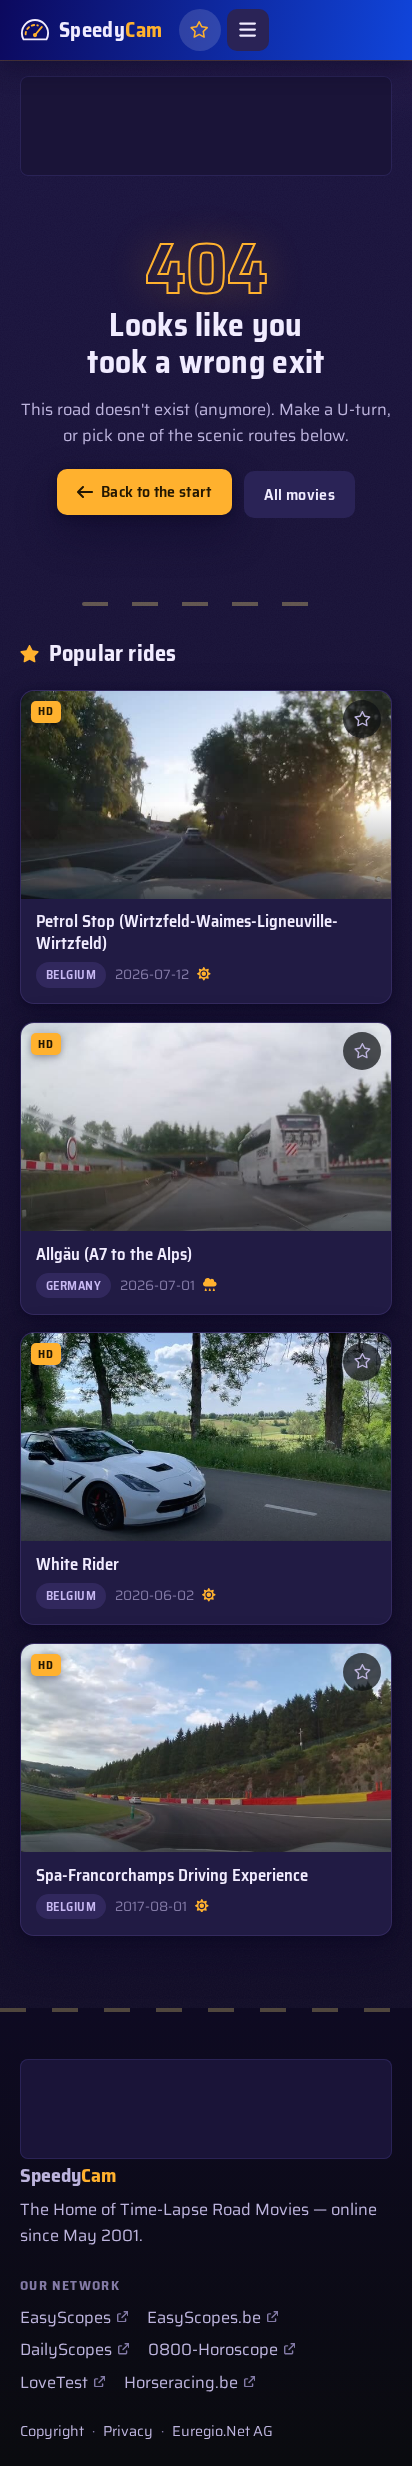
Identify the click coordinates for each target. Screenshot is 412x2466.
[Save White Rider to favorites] (362, 1362)
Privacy (128, 2431)
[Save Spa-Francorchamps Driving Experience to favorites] (362, 1672)
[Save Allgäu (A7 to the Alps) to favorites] (362, 1051)
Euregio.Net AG (222, 2431)
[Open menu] (248, 30)
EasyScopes (65, 2317)
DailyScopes (66, 2349)
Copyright (52, 2431)
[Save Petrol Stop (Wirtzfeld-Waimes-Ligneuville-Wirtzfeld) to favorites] (362, 719)
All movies (299, 494)
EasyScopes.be (204, 2317)
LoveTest (54, 2382)
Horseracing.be (181, 2382)
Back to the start (156, 491)
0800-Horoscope (213, 2349)
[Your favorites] (200, 30)
